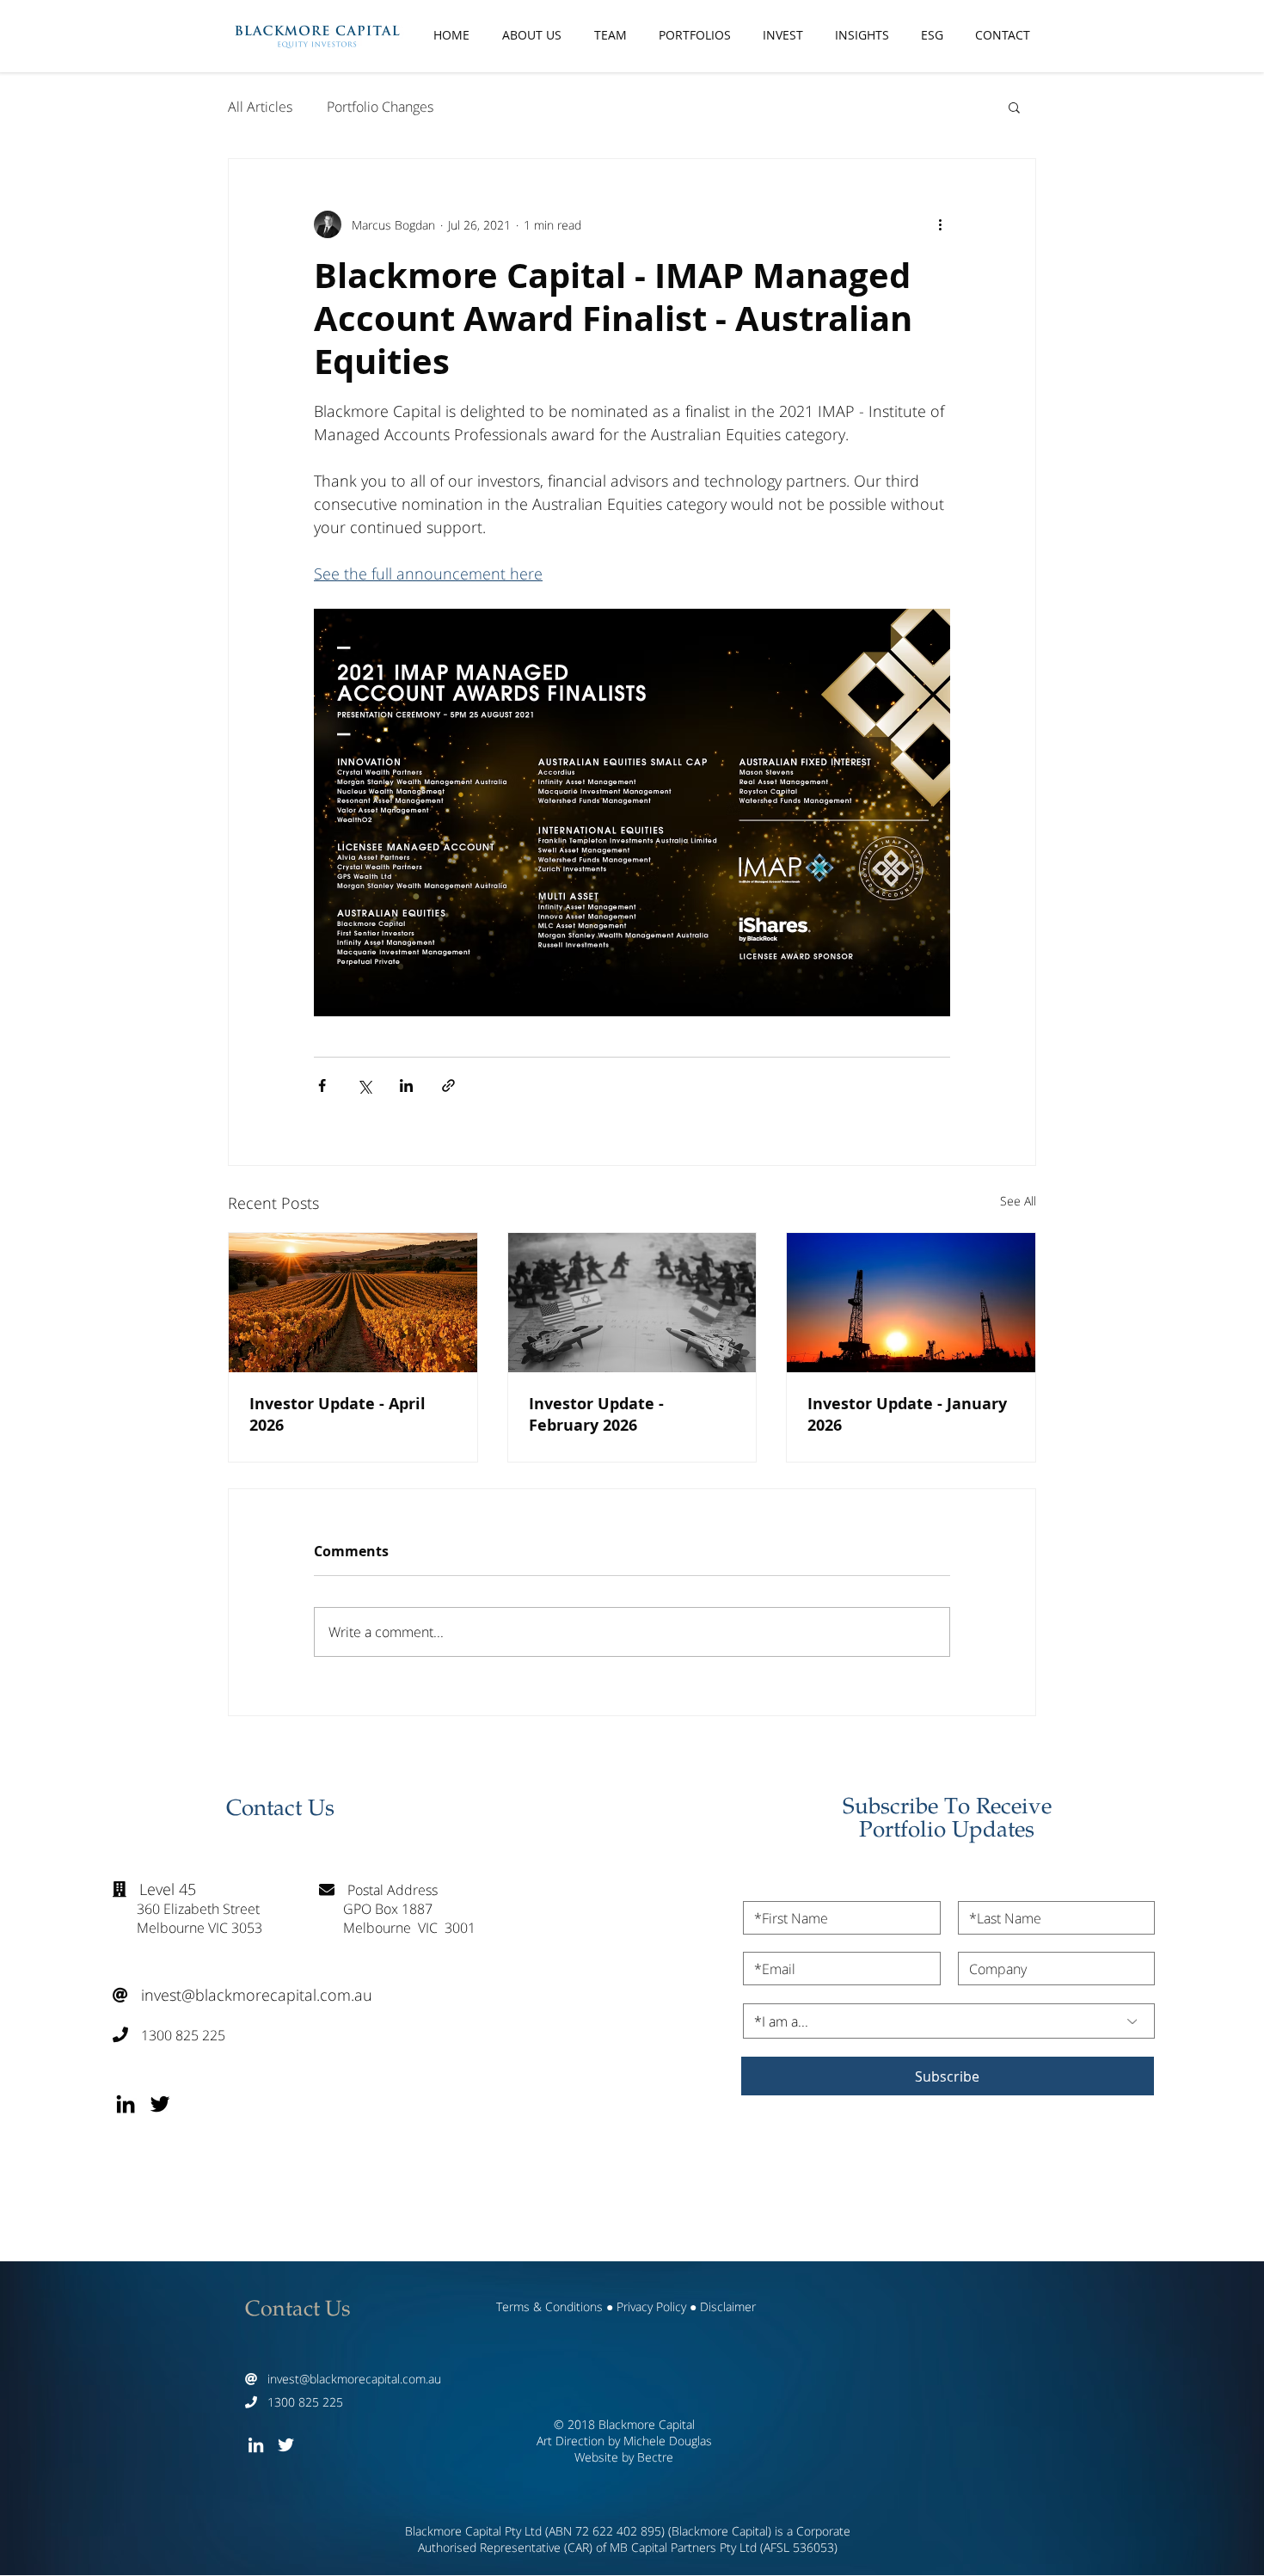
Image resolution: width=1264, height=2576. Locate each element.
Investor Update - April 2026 (337, 1414)
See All (1018, 1201)
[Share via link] (448, 1086)
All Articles (260, 107)
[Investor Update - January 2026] (911, 1303)
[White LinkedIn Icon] (256, 2445)
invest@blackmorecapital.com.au (242, 1995)
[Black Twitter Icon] (160, 2104)
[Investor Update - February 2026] (632, 1303)
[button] (1014, 107)
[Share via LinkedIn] (406, 1086)
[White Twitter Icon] (286, 2445)
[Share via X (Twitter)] (364, 1086)
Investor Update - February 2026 (596, 1414)
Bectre (655, 2457)
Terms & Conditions (549, 2306)
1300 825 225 (169, 2035)
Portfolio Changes (380, 107)
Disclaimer (728, 2306)
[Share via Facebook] (322, 1086)
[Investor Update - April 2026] (353, 1303)
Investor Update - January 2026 (907, 1414)
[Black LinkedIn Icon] (126, 2104)
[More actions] (940, 224)
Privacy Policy (651, 2306)
